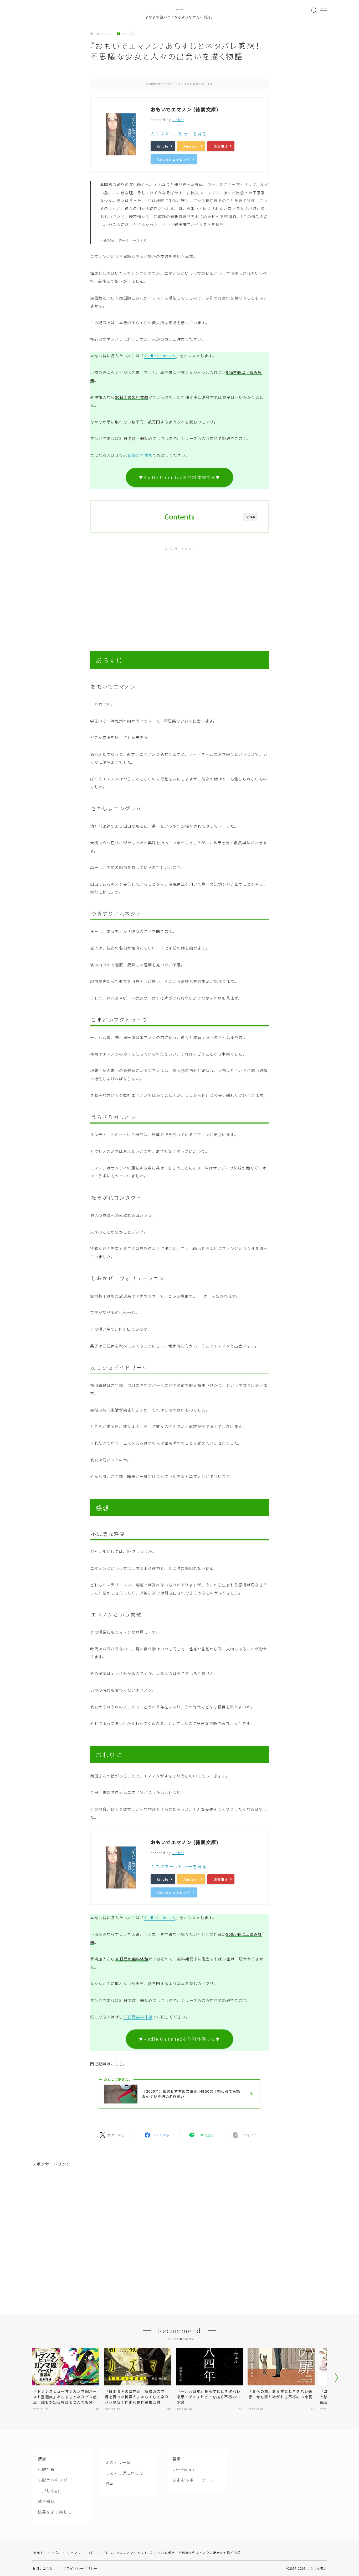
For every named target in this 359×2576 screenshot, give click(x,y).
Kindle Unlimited (160, 356)
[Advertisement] (179, 593)
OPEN (251, 517)
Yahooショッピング (174, 159)
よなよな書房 (179, 9)
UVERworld (184, 2469)
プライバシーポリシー (80, 2568)
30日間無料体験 (138, 455)
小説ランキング (53, 2480)
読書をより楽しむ (55, 2512)
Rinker (178, 120)
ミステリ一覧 (118, 2462)
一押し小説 (48, 2490)
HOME (38, 2553)
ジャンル (74, 2553)
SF (124, 34)
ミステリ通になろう (124, 2473)
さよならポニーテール (194, 2480)
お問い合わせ (43, 2568)
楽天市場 (221, 146)
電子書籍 (46, 2501)
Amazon (191, 146)
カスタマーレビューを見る (179, 134)
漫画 (109, 2483)
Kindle (163, 146)
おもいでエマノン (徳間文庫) (185, 109)
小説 (55, 2553)
